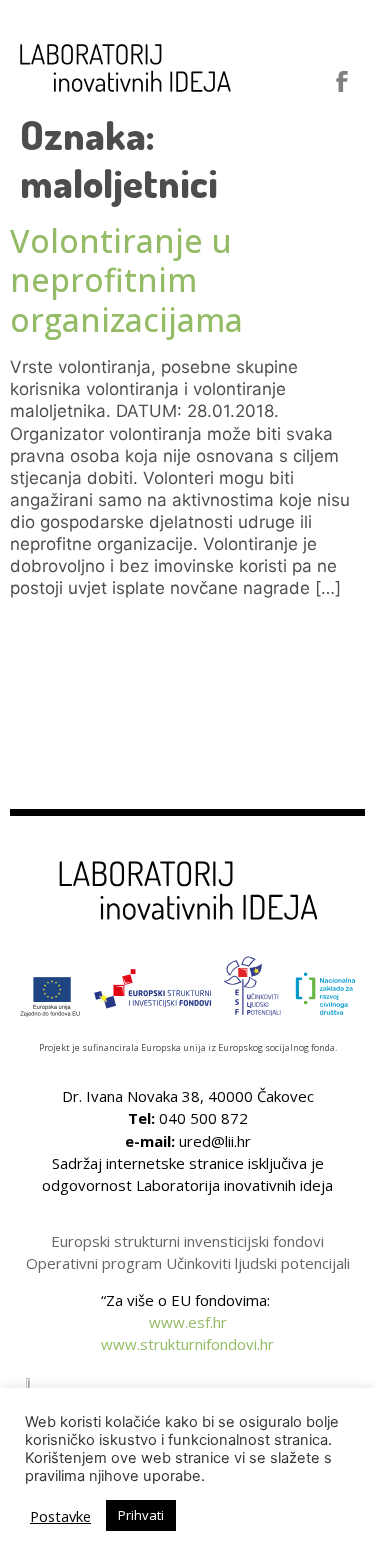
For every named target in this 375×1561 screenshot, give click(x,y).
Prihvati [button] (141, 1515)
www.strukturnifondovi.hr (187, 1344)
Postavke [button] (60, 1516)
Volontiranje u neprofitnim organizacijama (126, 280)
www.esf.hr (188, 1322)
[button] (295, 81)
